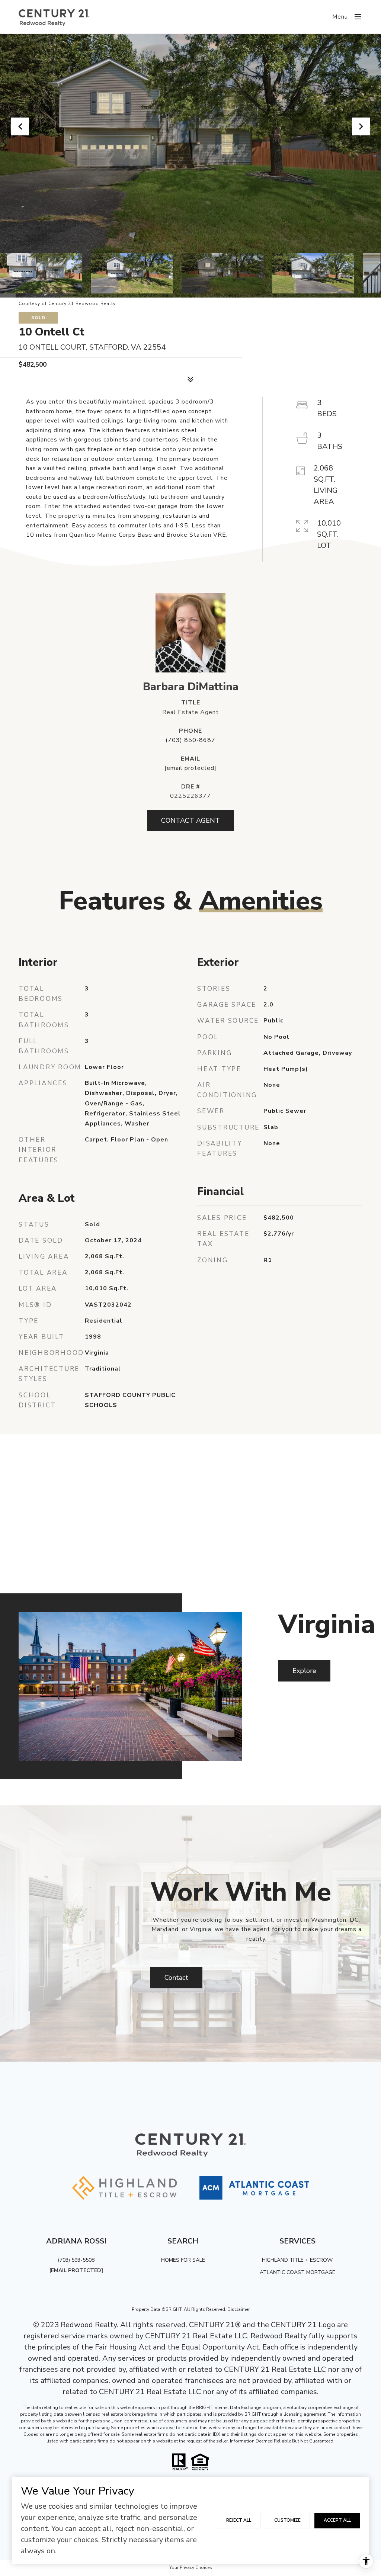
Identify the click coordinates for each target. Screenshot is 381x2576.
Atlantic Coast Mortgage (297, 2272)
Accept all (337, 2520)
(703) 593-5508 (76, 2260)
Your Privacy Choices (191, 2567)
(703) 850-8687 (190, 740)
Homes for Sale (183, 2260)
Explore (304, 1671)
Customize (287, 2520)
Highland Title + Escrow (297, 2260)
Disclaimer (238, 2309)
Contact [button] (176, 1978)
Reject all (239, 2520)
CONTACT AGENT (190, 820)
